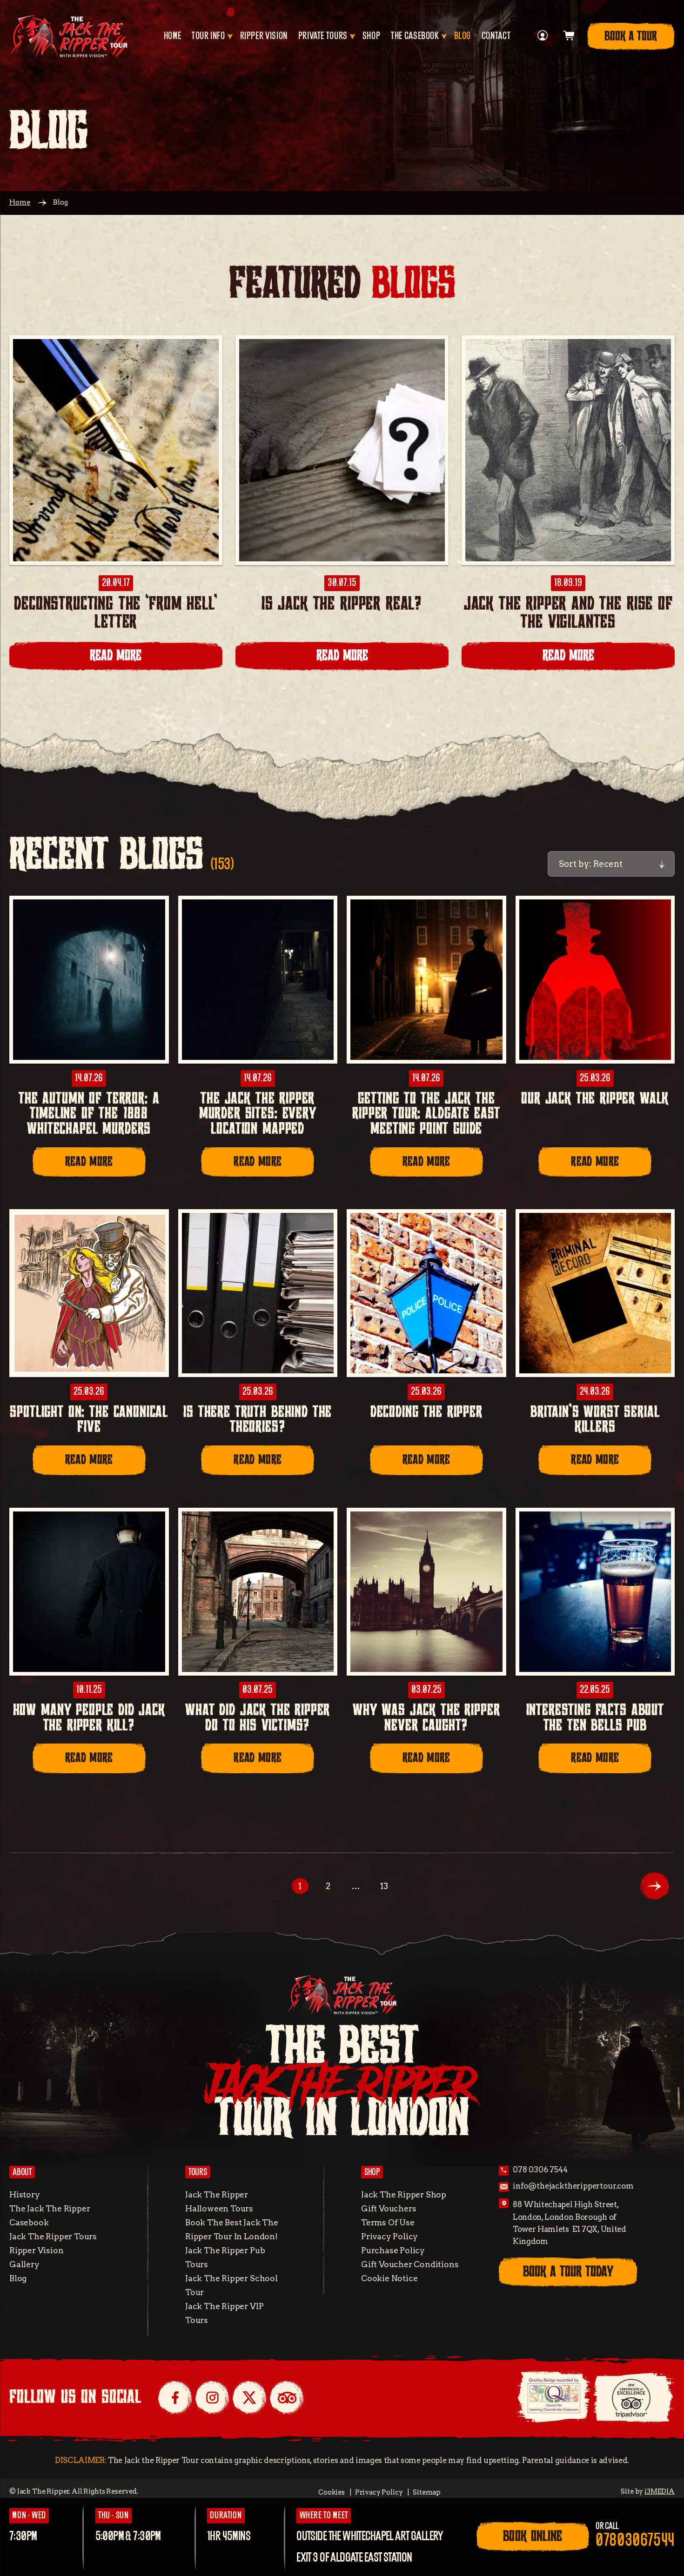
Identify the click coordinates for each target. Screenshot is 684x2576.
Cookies (332, 2492)
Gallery (24, 2264)
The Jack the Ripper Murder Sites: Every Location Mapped (258, 1114)
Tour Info (208, 36)
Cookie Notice (389, 2278)
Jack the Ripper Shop (404, 2194)
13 (384, 1886)
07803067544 (635, 2541)
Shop (372, 36)
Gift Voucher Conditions (410, 2264)
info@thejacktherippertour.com (573, 2186)
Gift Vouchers (389, 2208)
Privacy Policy (389, 2236)
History (25, 2194)
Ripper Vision (264, 36)
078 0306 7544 (540, 2170)
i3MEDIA (660, 2491)
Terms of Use (388, 2222)
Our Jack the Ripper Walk (595, 1099)
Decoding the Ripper (426, 1412)
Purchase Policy (393, 2250)
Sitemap (427, 2492)
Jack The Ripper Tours (53, 2236)
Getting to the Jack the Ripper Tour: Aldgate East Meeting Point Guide (426, 1114)
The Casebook (415, 36)
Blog (463, 36)
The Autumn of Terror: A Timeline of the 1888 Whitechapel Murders (89, 1114)
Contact (496, 36)
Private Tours (323, 36)
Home (173, 36)
